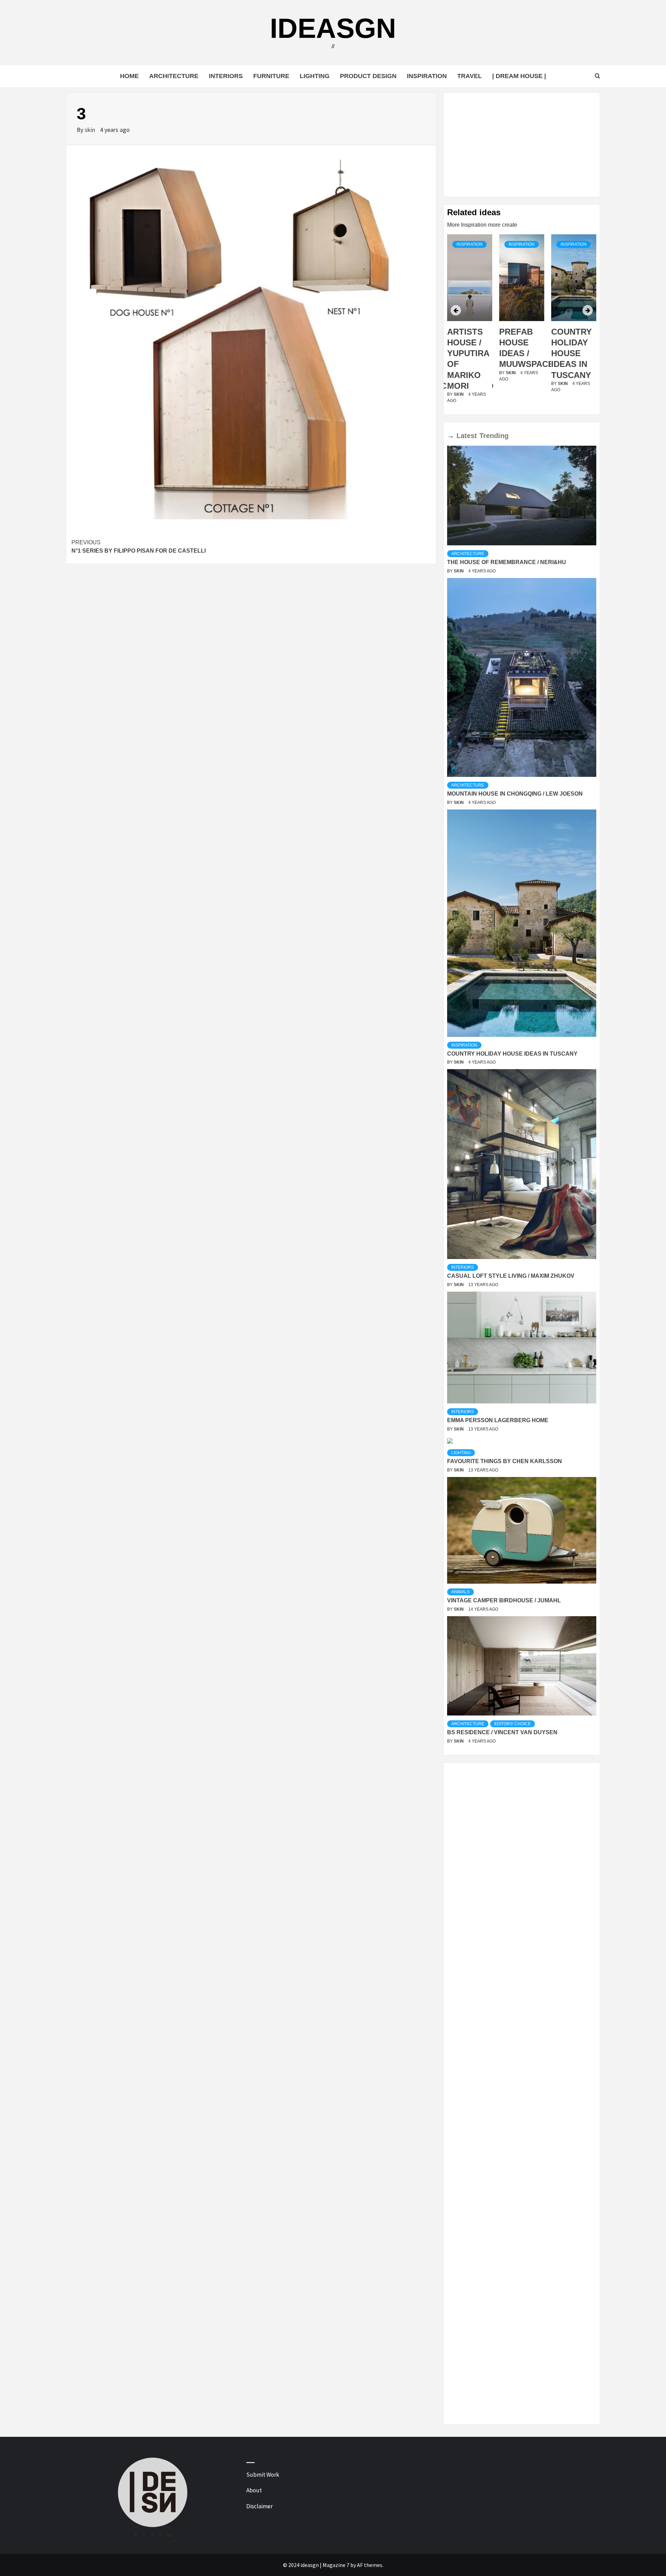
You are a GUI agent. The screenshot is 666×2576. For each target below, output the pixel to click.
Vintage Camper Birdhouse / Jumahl (504, 1600)
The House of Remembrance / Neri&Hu (507, 562)
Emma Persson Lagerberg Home (498, 1420)
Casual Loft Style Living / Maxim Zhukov (511, 1276)
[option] (470, 323)
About (254, 2490)
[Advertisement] (522, 145)
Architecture (174, 76)
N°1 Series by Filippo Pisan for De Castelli (139, 547)
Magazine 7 (336, 2565)
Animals (460, 1592)
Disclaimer (259, 2506)
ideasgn (333, 28)
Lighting (315, 76)
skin (91, 130)
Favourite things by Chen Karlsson (505, 1461)
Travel (469, 76)
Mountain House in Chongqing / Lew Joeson (515, 794)
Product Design (368, 76)
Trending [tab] (494, 436)
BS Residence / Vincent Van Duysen (502, 1732)
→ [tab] (451, 436)
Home (129, 76)
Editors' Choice (513, 1724)
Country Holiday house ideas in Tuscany (519, 353)
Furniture (271, 76)
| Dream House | (519, 76)
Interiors (226, 76)
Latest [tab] (467, 436)
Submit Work (263, 2475)
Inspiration (427, 76)
